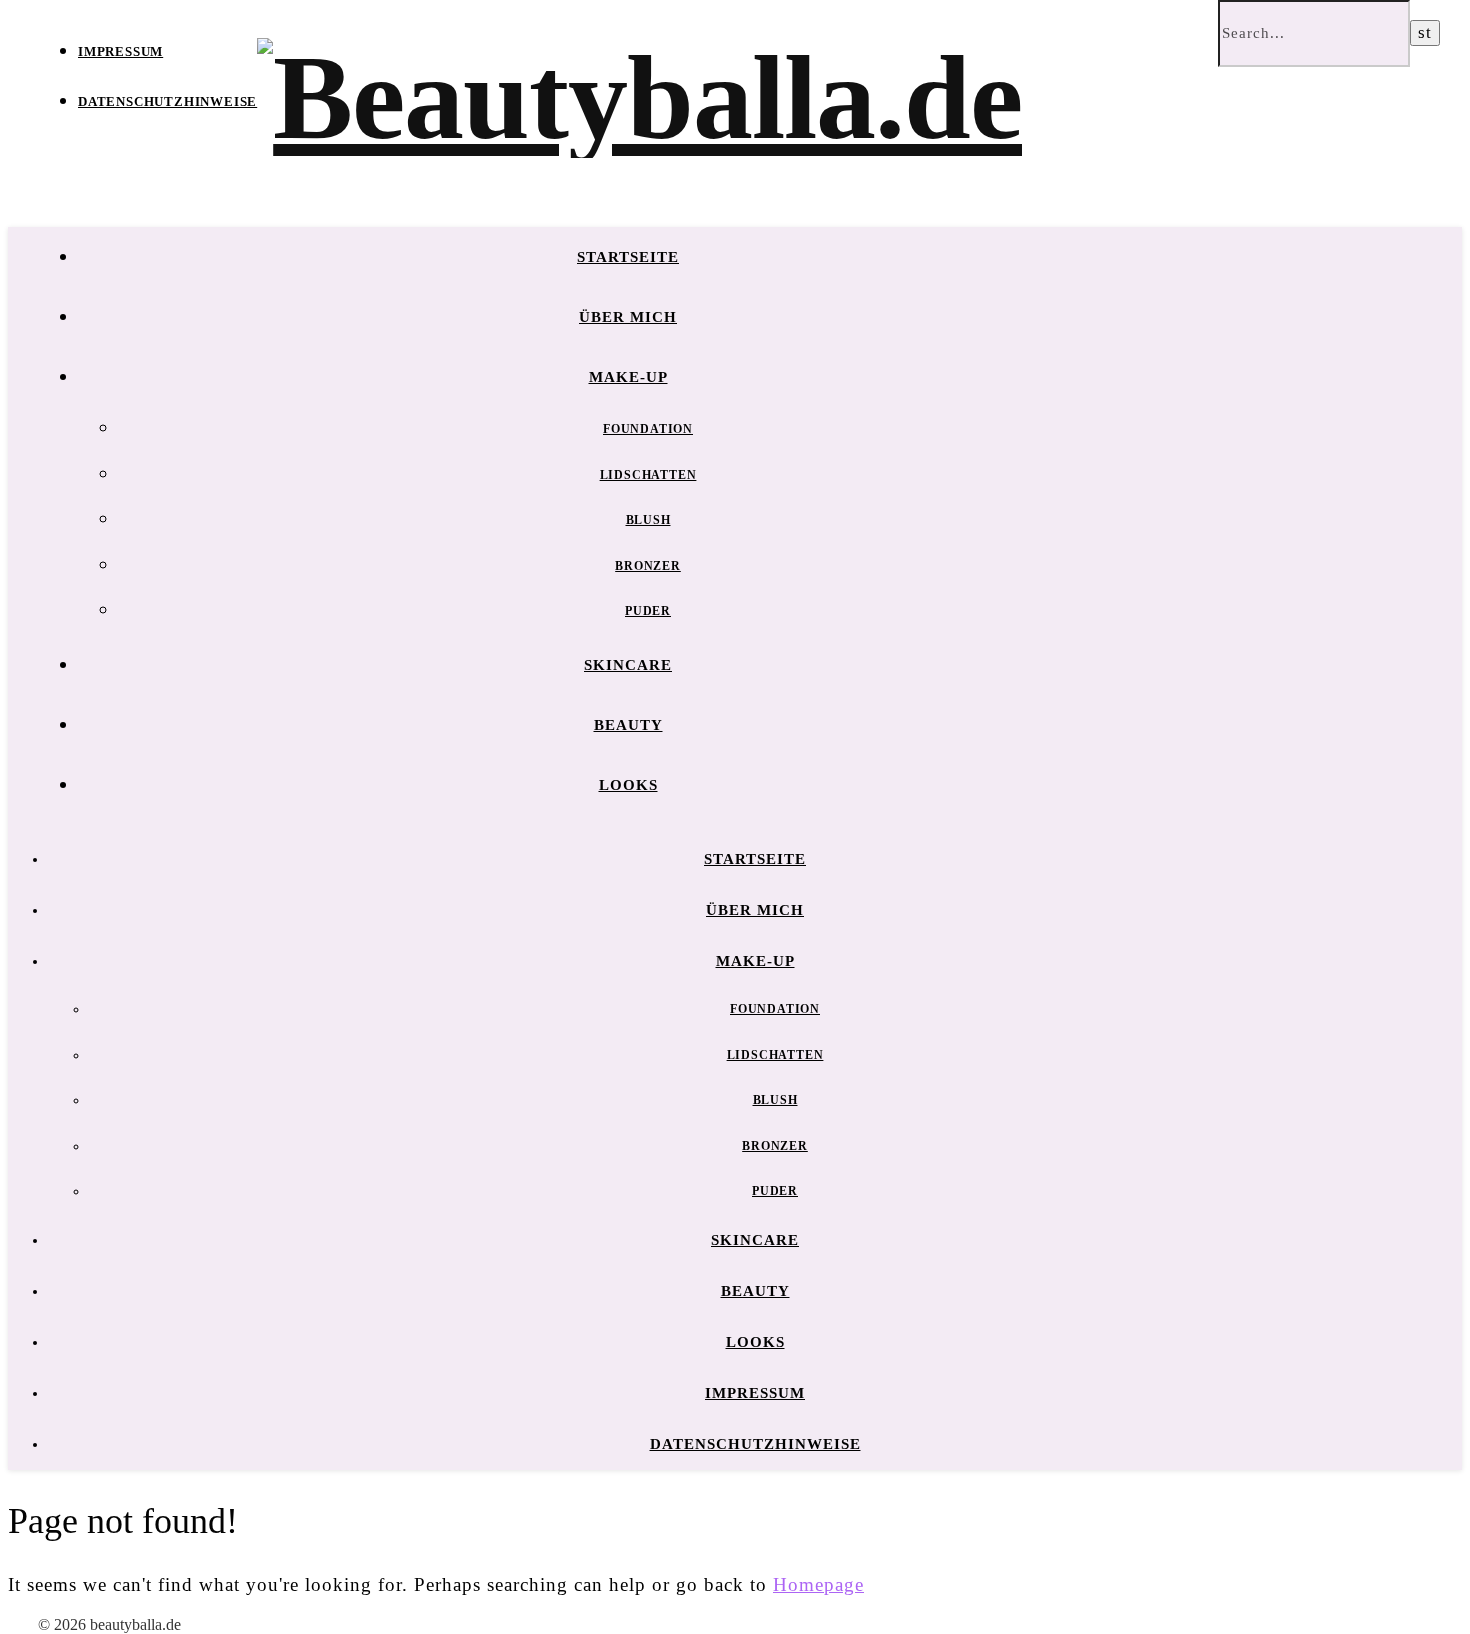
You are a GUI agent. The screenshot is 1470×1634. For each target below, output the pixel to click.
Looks (628, 785)
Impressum (120, 51)
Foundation (648, 429)
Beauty (628, 725)
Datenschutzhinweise (167, 101)
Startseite (628, 257)
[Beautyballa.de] (639, 97)
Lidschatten (648, 475)
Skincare (628, 665)
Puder (648, 611)
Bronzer (648, 566)
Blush (648, 520)
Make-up (628, 377)
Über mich (628, 317)
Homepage (818, 1584)
